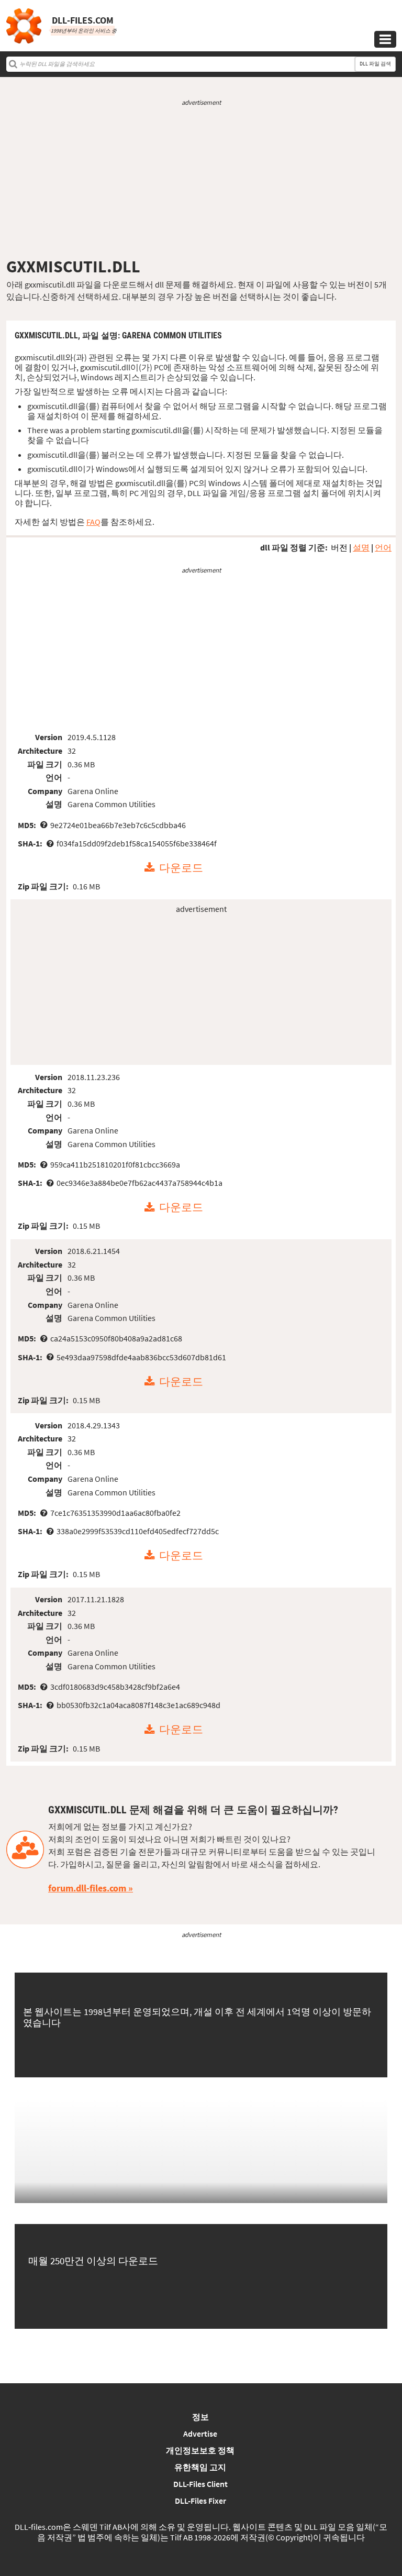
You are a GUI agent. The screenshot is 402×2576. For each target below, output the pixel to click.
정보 (200, 2417)
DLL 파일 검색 (375, 64)
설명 (361, 547)
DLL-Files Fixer (200, 2501)
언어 (383, 547)
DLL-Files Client (200, 2484)
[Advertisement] (201, 182)
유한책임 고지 (200, 2467)
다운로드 (181, 868)
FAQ (93, 522)
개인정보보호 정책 (200, 2450)
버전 (339, 547)
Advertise (200, 2434)
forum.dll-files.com (87, 1888)
